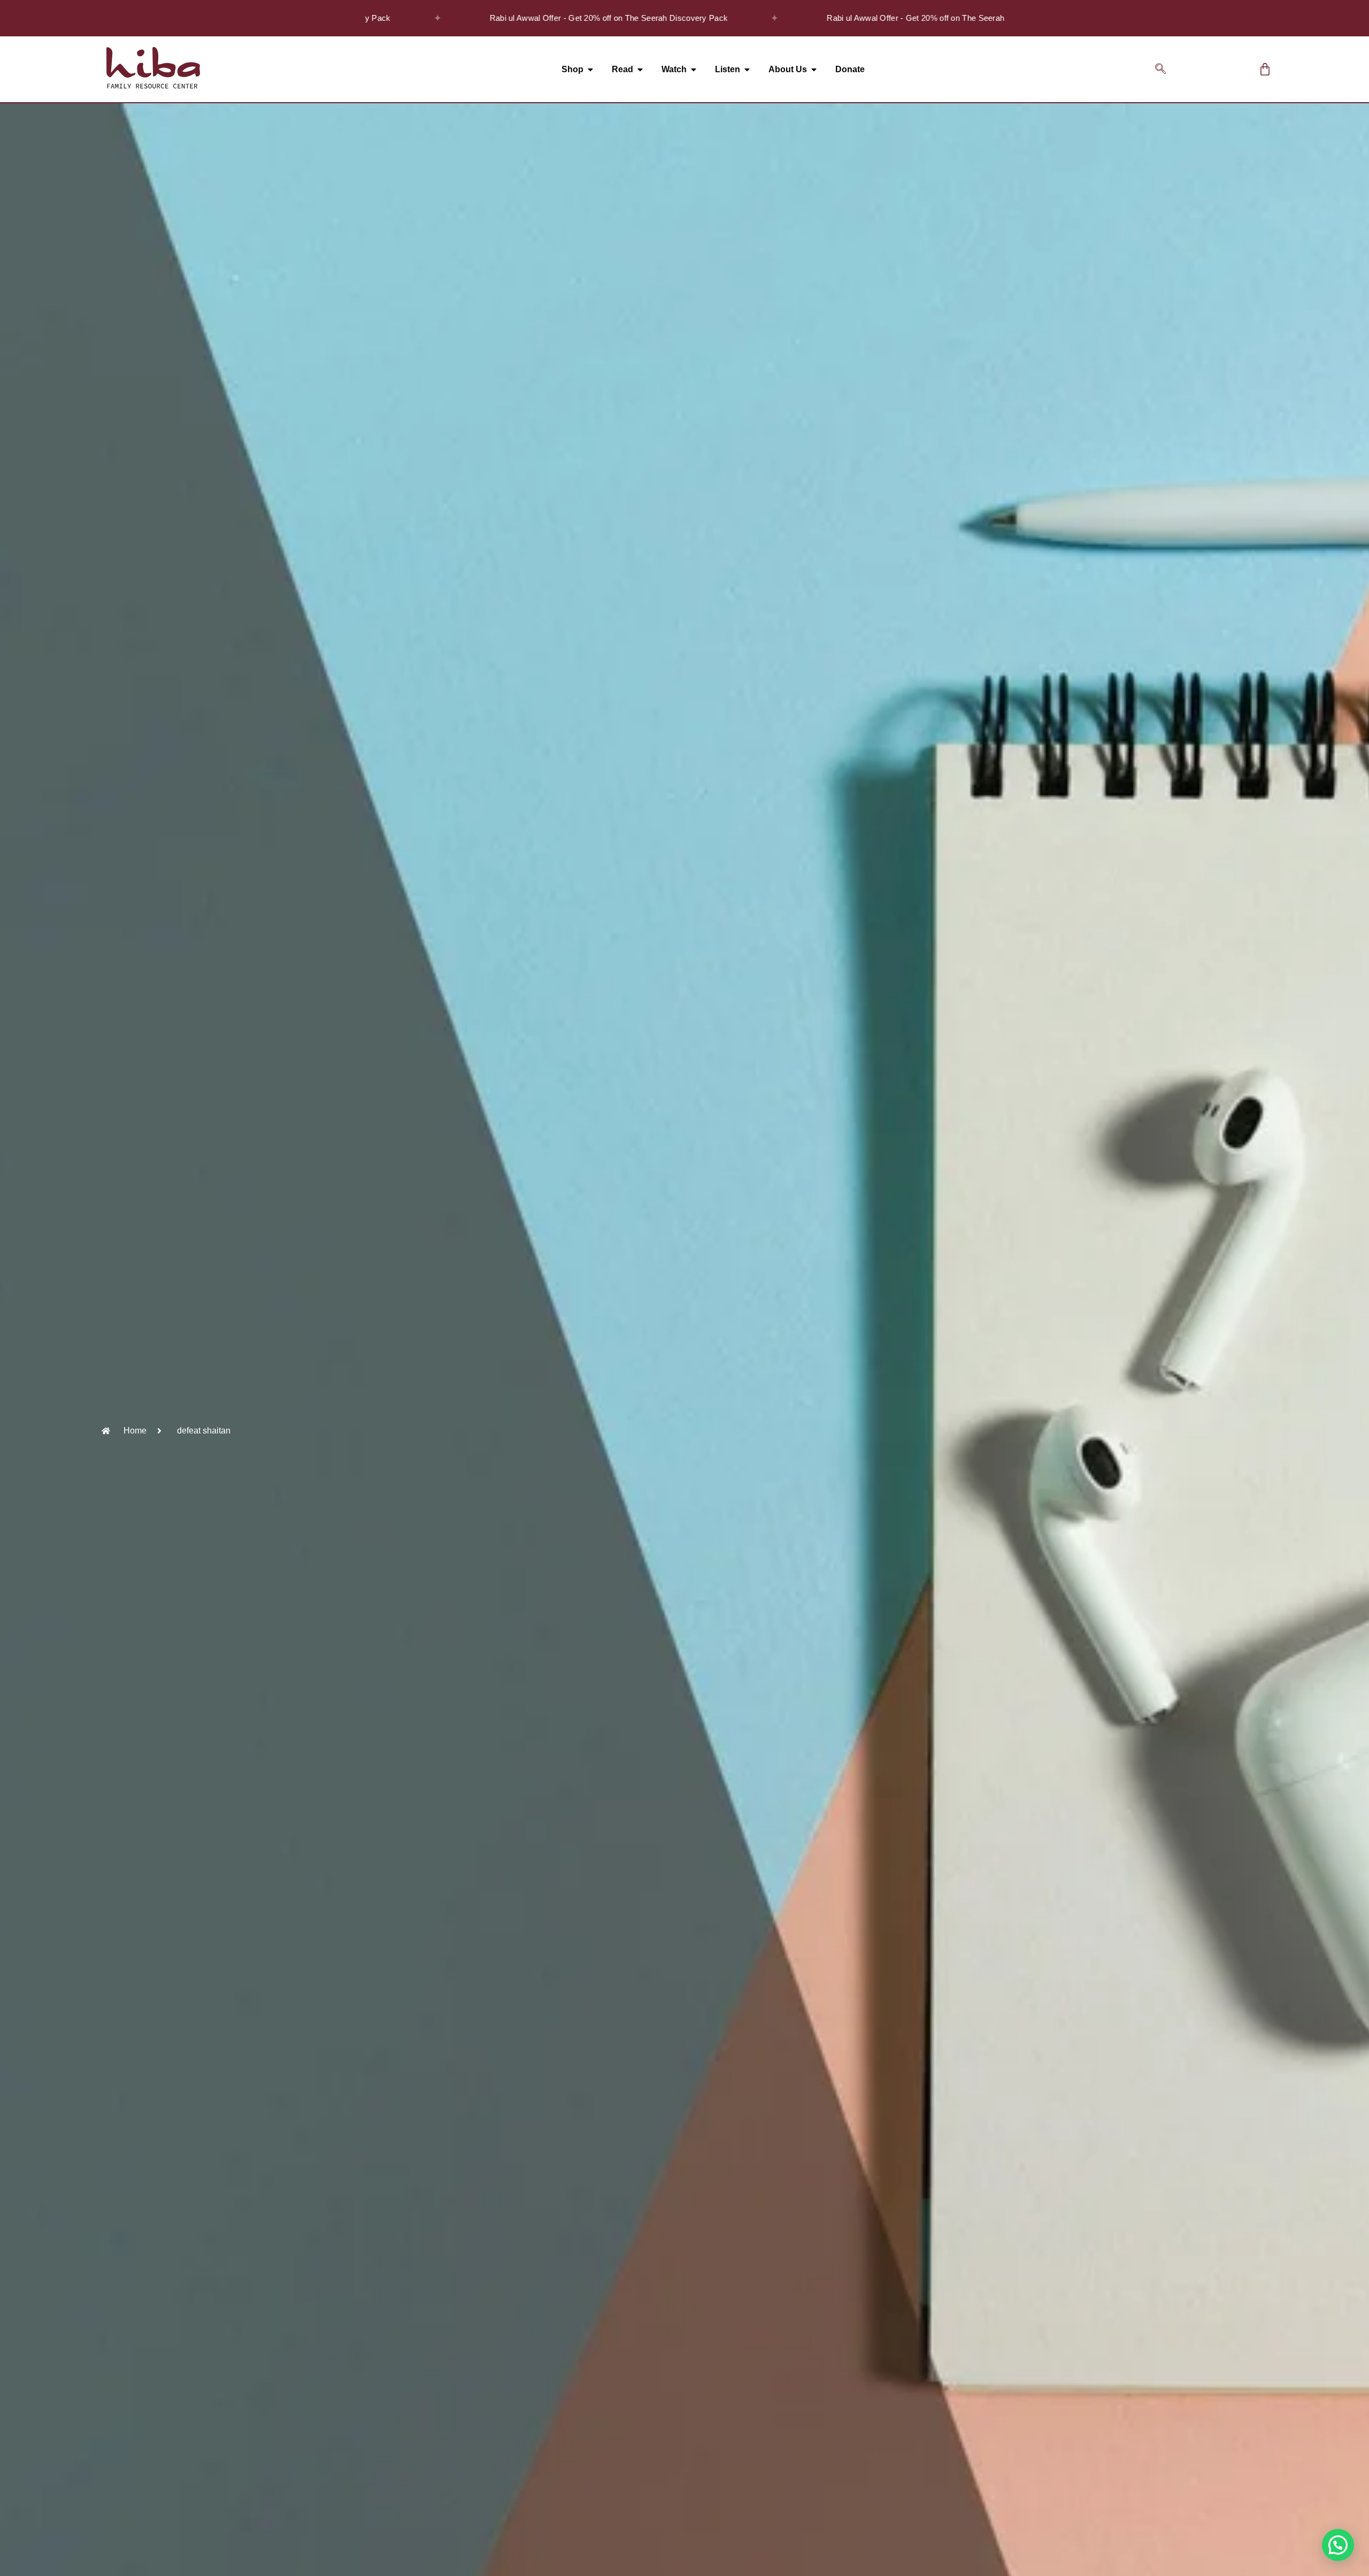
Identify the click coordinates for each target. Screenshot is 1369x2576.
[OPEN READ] (640, 70)
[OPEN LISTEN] (747, 70)
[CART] (1265, 69)
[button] (1160, 70)
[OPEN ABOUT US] (814, 70)
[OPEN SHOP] (590, 70)
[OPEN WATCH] (694, 70)
